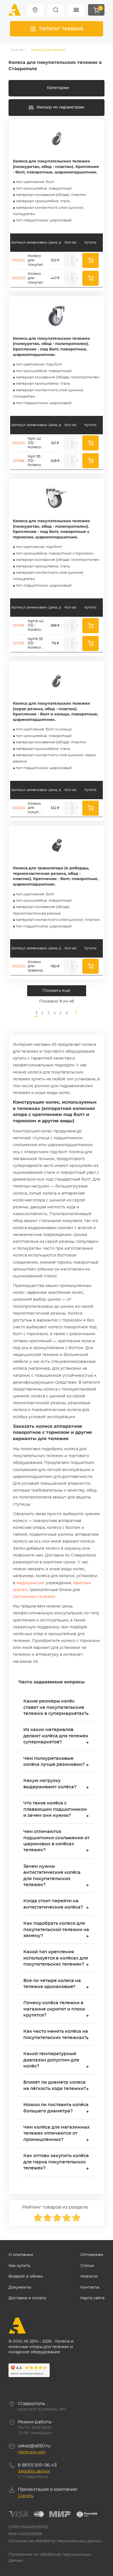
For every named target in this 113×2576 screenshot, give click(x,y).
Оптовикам (92, 2255)
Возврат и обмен (26, 2277)
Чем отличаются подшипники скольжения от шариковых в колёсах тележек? (56, 1841)
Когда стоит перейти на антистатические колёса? (56, 1905)
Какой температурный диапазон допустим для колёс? (56, 2061)
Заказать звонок (34, 2471)
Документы (20, 2287)
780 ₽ (55, 966)
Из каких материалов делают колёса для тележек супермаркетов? (56, 1737)
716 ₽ (55, 643)
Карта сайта (92, 2298)
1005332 (19, 260)
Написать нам (32, 2452)
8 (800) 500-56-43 (37, 2465)
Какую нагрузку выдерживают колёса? (56, 1784)
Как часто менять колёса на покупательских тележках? (56, 2035)
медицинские (31, 1583)
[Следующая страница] (74, 1013)
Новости (89, 2277)
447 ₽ (55, 278)
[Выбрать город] (35, 10)
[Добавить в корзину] (91, 260)
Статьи (87, 2266)
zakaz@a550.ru (34, 2446)
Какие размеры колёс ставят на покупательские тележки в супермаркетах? (56, 1708)
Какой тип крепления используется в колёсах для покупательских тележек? (56, 1959)
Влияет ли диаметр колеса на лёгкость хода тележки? (56, 2086)
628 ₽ (55, 461)
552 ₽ (55, 808)
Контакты (90, 2287)
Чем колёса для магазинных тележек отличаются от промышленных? (56, 2134)
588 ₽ (55, 626)
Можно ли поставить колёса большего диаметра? (56, 2108)
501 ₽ (55, 443)
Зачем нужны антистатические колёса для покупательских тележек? (56, 1876)
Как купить (19, 2266)
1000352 (19, 808)
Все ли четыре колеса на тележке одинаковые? (56, 1984)
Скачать (26, 2496)
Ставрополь (31, 2404)
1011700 (19, 643)
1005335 (19, 966)
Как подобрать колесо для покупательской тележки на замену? (56, 1930)
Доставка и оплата (27, 2298)
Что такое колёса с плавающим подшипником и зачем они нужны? (56, 1810)
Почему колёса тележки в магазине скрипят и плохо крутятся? (56, 2010)
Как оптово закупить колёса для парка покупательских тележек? (56, 2163)
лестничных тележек (34, 1597)
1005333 (19, 278)
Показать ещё (56, 991)
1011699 (19, 626)
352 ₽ (55, 260)
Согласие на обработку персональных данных (55, 2541)
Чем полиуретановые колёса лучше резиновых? (56, 1762)
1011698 (19, 461)
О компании (21, 2255)
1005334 (19, 443)
